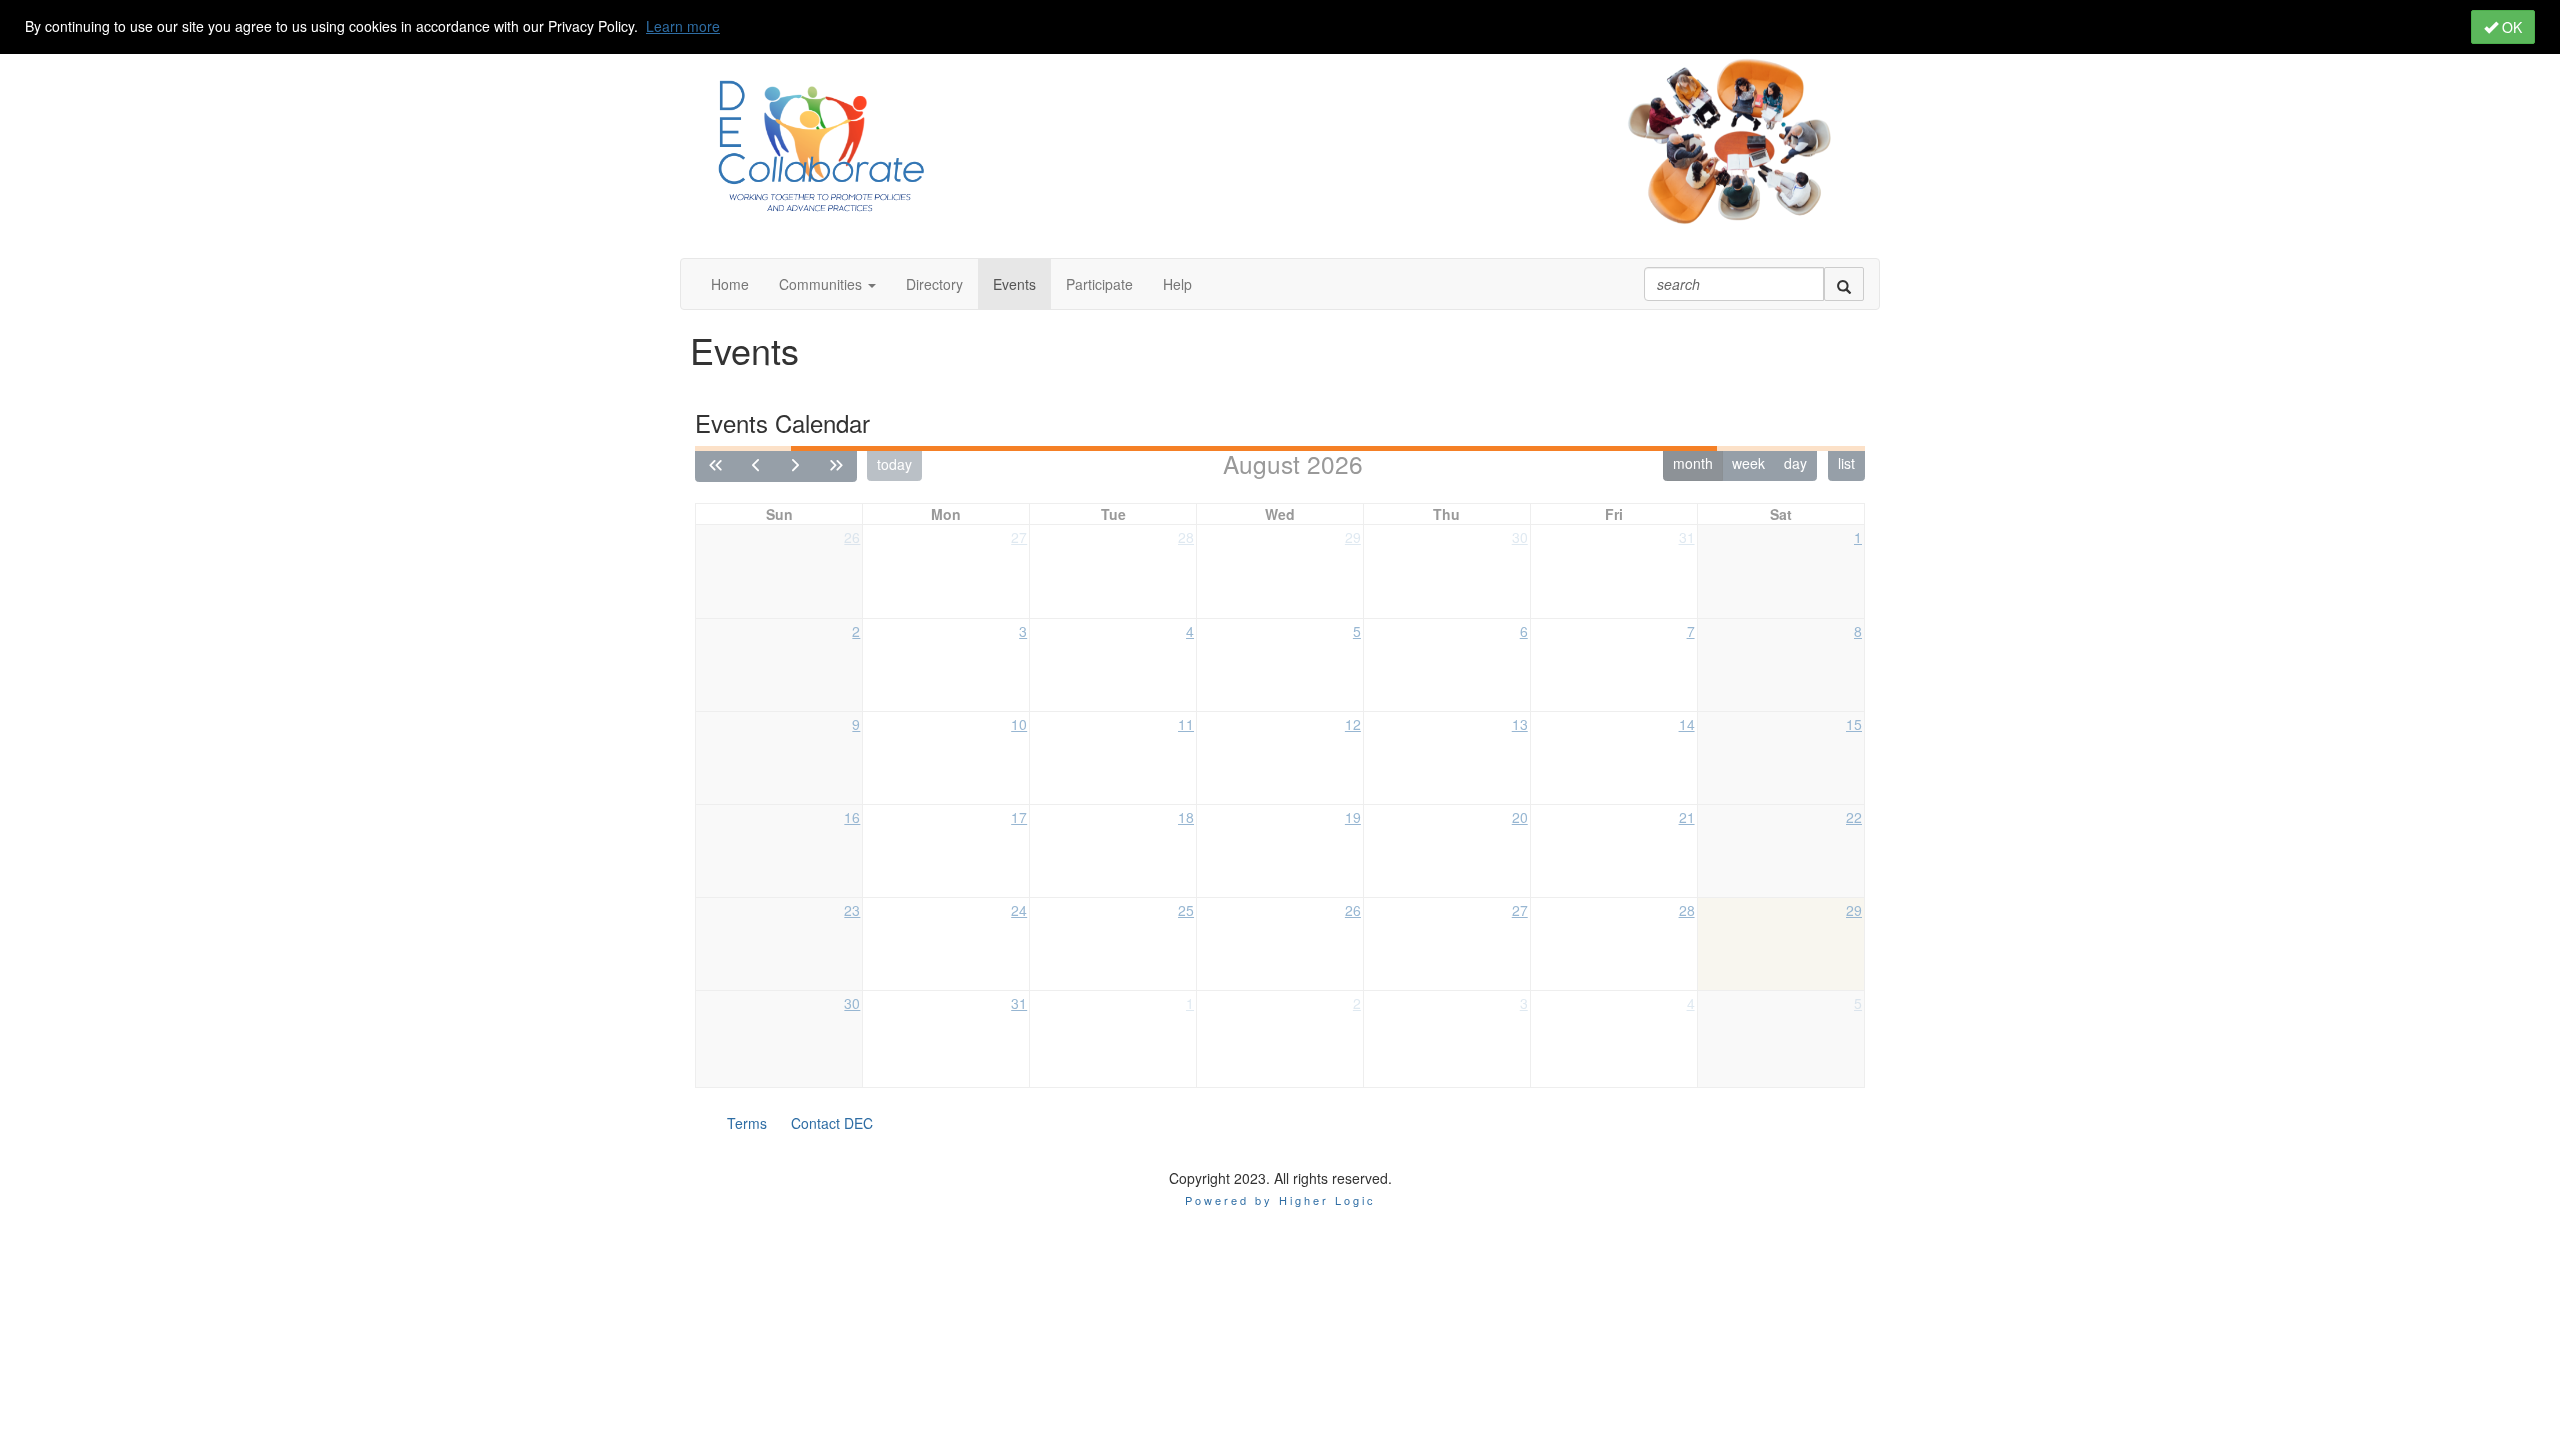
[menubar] (800, 1123)
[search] (1844, 284)
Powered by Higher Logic (1280, 1200)
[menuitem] (747, 1123)
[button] (827, 284)
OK (2510, 27)
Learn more (683, 26)
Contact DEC (832, 1123)
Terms (747, 1123)
